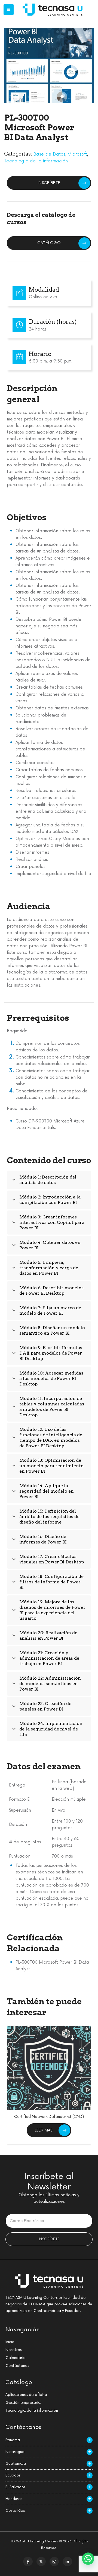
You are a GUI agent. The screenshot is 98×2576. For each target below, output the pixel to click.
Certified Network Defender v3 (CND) (49, 2117)
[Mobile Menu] (9, 10)
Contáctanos (17, 2366)
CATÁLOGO (49, 243)
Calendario (16, 2358)
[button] (88, 2559)
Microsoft (77, 154)
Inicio (10, 2342)
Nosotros (13, 2350)
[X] (41, 2562)
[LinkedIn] (67, 2562)
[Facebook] (28, 2562)
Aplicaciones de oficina (26, 2395)
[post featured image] (49, 2068)
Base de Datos (49, 154)
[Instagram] (54, 2562)
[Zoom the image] (53, 7)
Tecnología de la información (36, 161)
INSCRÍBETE (49, 183)
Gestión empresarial (23, 2403)
